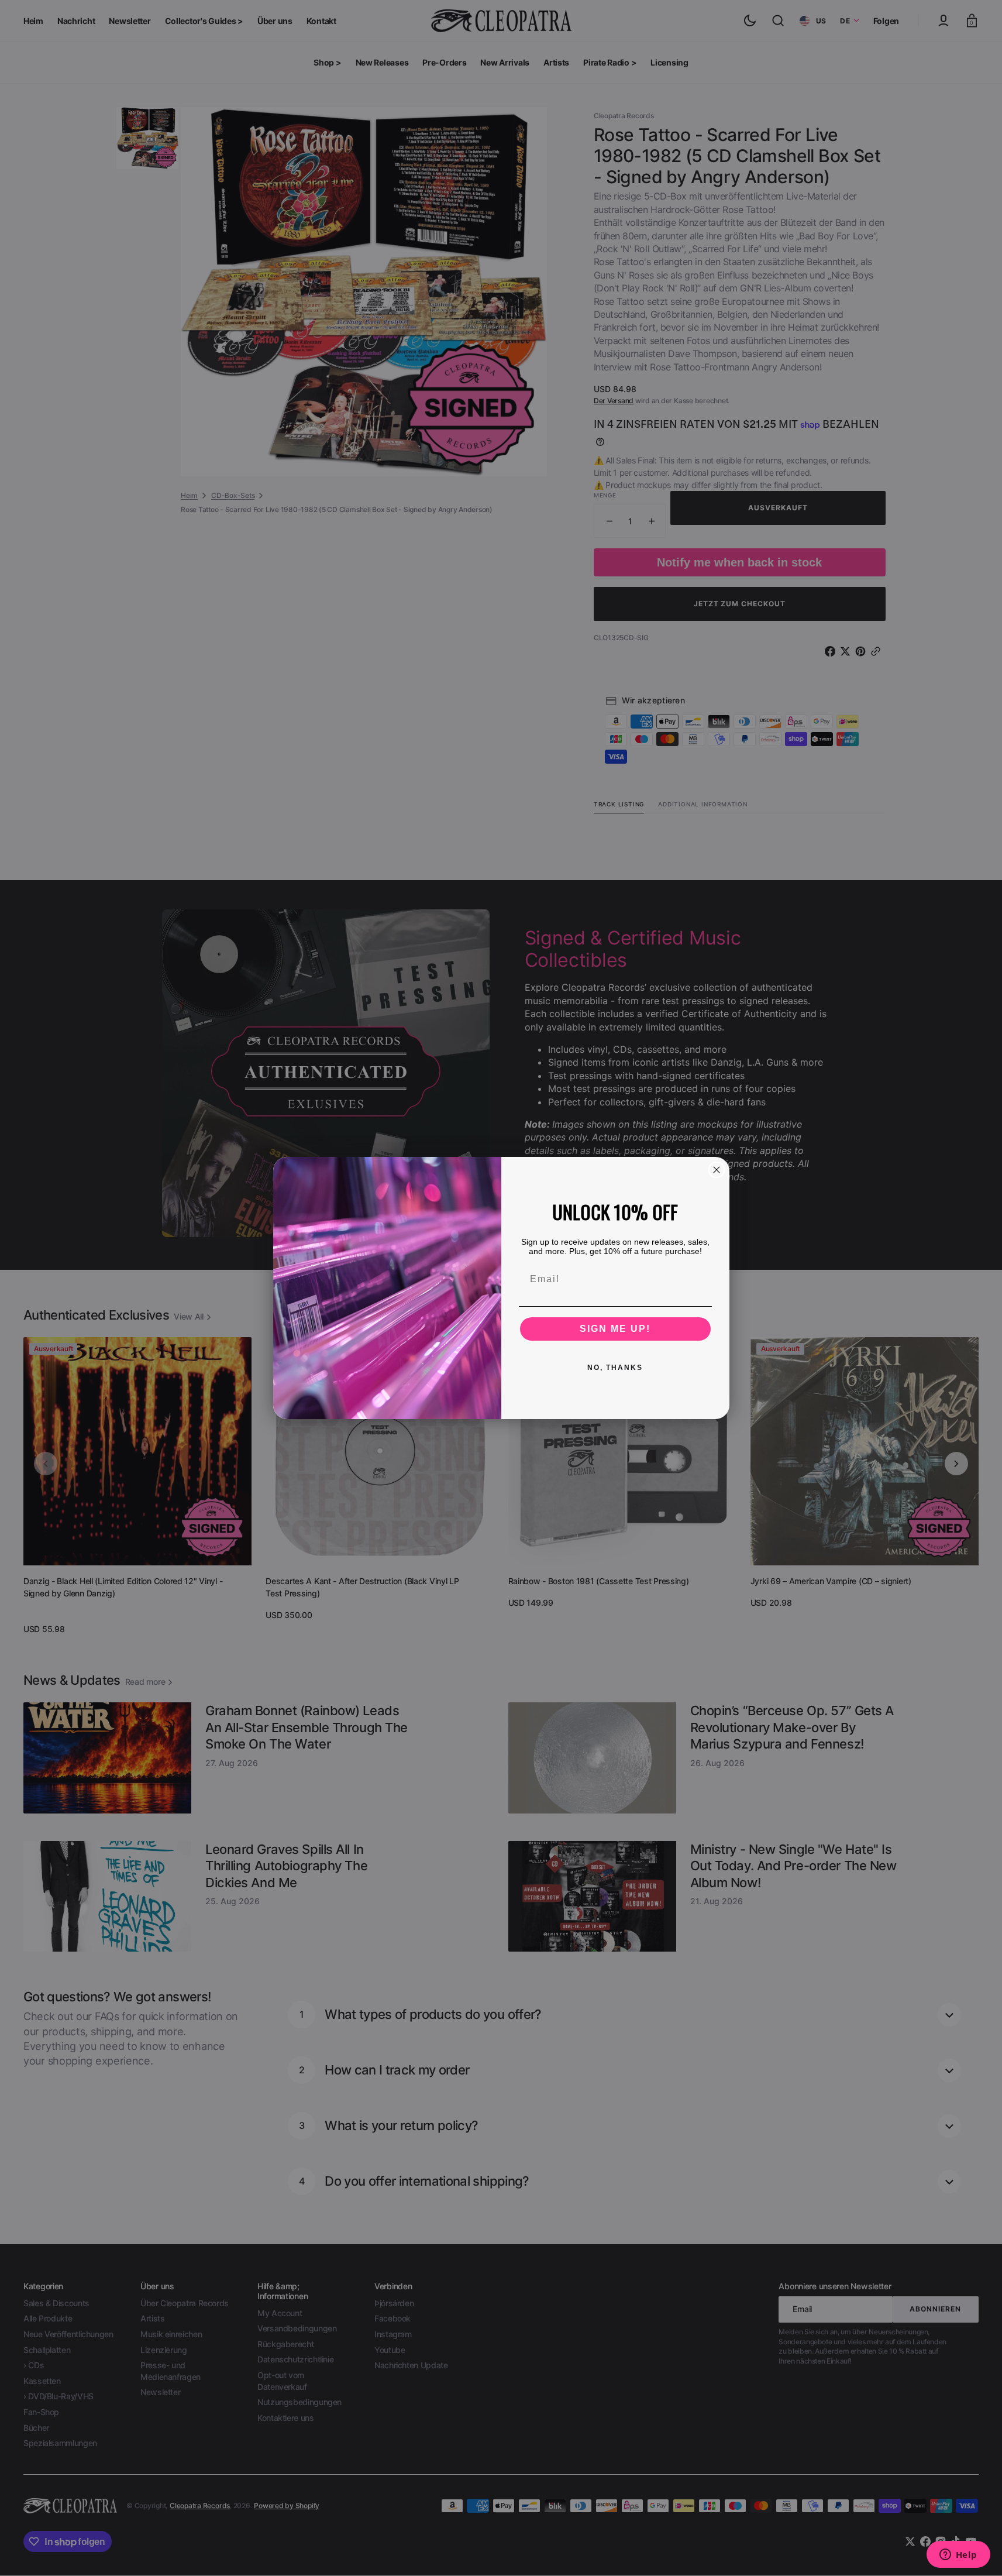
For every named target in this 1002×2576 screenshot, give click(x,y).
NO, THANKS (615, 1368)
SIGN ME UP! (615, 1329)
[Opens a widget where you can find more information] (958, 2556)
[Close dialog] (717, 1170)
